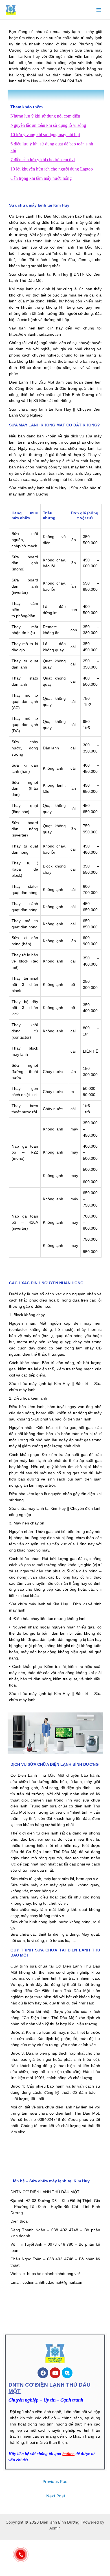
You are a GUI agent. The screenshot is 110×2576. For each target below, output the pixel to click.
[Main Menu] (99, 10)
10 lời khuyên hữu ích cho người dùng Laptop (52, 169)
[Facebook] (43, 2373)
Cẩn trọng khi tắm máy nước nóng (41, 178)
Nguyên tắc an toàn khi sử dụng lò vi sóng (48, 125)
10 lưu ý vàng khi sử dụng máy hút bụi (45, 135)
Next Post (56, 2496)
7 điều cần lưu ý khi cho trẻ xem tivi (43, 160)
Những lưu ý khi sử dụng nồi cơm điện (45, 116)
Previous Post (56, 2482)
